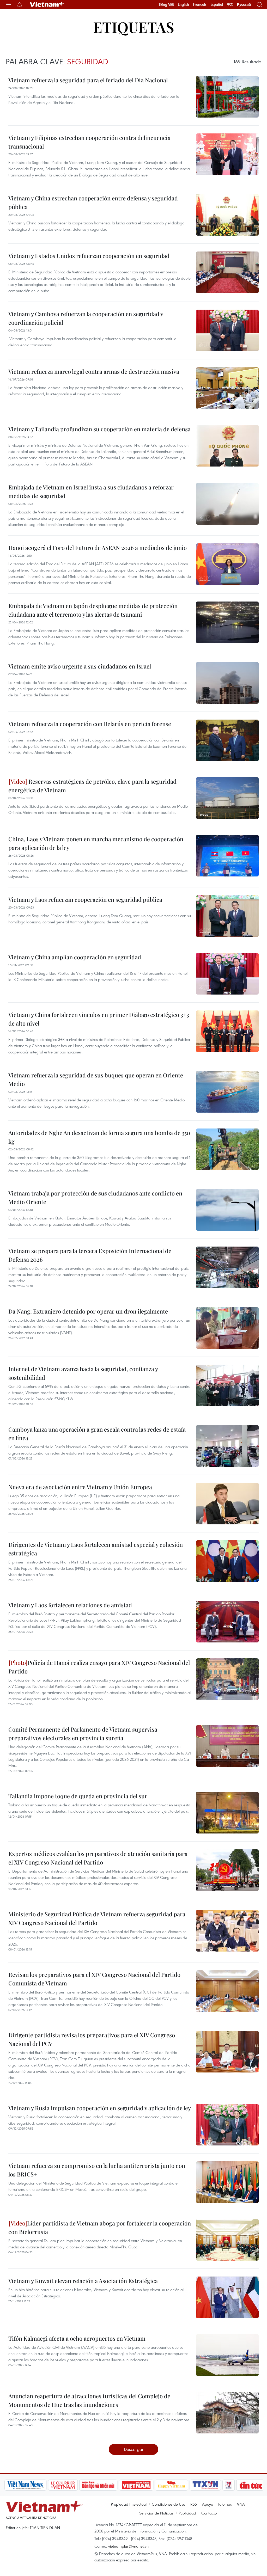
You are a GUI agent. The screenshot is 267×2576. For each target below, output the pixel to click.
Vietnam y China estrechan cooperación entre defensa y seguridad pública (93, 202)
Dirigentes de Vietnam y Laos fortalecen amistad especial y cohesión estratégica (96, 1549)
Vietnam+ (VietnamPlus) (47, 4)
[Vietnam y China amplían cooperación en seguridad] (227, 974)
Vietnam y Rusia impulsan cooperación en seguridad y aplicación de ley (100, 2108)
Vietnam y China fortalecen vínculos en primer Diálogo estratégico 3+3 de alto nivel (99, 1019)
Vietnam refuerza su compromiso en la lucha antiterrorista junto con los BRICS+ (97, 2170)
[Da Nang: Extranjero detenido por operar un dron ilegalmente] (227, 1328)
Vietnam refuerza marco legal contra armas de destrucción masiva (94, 371)
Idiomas (225, 2504)
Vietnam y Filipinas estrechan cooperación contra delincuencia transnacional (89, 142)
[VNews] (229, 2485)
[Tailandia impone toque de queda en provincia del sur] (227, 1813)
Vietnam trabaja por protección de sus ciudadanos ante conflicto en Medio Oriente (95, 1197)
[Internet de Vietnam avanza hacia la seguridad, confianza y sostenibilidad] (227, 1385)
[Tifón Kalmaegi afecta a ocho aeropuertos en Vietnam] (227, 2355)
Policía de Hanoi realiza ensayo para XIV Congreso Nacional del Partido (99, 1667)
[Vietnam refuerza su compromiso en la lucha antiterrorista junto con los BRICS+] (227, 2182)
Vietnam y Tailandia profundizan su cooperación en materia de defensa (99, 429)
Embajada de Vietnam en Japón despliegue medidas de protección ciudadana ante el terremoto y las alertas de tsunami (93, 610)
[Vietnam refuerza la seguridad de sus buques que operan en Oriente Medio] (227, 1092)
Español (217, 4)
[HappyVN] (172, 2485)
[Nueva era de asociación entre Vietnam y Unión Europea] (227, 1504)
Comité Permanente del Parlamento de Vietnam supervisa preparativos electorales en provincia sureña (83, 1734)
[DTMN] (98, 2485)
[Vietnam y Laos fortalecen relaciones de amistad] (227, 1622)
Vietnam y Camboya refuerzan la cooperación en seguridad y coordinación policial (86, 318)
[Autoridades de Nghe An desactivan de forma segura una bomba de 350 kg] (227, 1149)
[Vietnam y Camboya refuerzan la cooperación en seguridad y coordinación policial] (227, 330)
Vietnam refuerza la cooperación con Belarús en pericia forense (90, 724)
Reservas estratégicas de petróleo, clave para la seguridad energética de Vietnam (92, 786)
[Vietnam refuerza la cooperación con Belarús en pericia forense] (227, 740)
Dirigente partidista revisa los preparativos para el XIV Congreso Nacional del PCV (92, 2039)
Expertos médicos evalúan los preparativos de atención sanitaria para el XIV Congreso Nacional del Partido (98, 1858)
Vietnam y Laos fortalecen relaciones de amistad (70, 1605)
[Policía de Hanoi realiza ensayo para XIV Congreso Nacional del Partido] (227, 1679)
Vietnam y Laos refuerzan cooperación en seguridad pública (85, 899)
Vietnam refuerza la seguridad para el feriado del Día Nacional (88, 80)
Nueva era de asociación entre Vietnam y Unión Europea (80, 1487)
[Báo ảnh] (136, 2485)
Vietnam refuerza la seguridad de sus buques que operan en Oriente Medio (96, 1079)
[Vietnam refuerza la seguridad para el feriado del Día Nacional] (227, 97)
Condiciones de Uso (168, 2504)
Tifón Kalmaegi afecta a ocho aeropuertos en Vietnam (77, 2338)
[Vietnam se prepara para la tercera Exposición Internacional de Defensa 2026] (227, 1267)
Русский (244, 5)
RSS (194, 2504)
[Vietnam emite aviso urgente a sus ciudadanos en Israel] (227, 683)
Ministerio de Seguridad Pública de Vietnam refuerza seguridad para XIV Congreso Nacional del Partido (97, 1918)
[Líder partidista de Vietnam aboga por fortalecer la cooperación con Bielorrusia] (227, 2240)
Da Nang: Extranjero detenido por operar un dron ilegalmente (88, 1311)
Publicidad (187, 2513)
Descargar (134, 2449)
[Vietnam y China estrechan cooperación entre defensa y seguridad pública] (227, 215)
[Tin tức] (251, 2485)
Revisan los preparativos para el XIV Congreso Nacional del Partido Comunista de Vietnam (94, 1979)
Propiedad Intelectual (129, 2504)
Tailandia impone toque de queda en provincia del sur (78, 1796)
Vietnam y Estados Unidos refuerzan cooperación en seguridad (89, 256)
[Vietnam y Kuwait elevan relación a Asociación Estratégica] (227, 2297)
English (183, 4)
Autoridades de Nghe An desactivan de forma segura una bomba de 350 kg (99, 1137)
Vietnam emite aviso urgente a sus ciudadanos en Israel (80, 666)
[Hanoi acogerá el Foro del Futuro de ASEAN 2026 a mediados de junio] (227, 564)
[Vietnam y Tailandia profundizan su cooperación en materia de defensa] (227, 446)
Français (200, 4)
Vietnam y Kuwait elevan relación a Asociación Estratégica (83, 2281)
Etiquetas (134, 27)
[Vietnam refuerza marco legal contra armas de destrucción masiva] (227, 388)
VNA (241, 2504)
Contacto (209, 2513)
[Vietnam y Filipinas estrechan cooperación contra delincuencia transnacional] (227, 154)
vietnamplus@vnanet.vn (128, 2546)
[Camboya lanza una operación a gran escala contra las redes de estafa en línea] (227, 1446)
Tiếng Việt (166, 4)
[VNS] (25, 2485)
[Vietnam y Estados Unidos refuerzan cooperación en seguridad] (227, 272)
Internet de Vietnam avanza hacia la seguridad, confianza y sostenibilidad (83, 1373)
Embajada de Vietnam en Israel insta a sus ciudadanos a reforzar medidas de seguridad (91, 491)
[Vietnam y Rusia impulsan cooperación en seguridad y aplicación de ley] (227, 2125)
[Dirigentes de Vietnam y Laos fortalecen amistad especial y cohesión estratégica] (227, 1561)
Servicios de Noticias (156, 2513)
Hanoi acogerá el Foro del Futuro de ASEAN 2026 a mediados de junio (98, 548)
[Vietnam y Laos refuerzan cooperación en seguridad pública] (227, 916)
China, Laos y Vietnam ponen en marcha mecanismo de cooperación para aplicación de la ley (96, 843)
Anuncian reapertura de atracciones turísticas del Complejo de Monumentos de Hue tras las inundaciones (89, 2400)
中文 (230, 4)
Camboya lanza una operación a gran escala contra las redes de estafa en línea (97, 1434)
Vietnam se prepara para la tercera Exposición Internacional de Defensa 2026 (90, 1255)
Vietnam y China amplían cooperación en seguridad (75, 957)
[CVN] (63, 2485)
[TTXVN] (205, 2485)
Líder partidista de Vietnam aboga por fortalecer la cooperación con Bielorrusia (100, 2227)
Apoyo (208, 2504)
